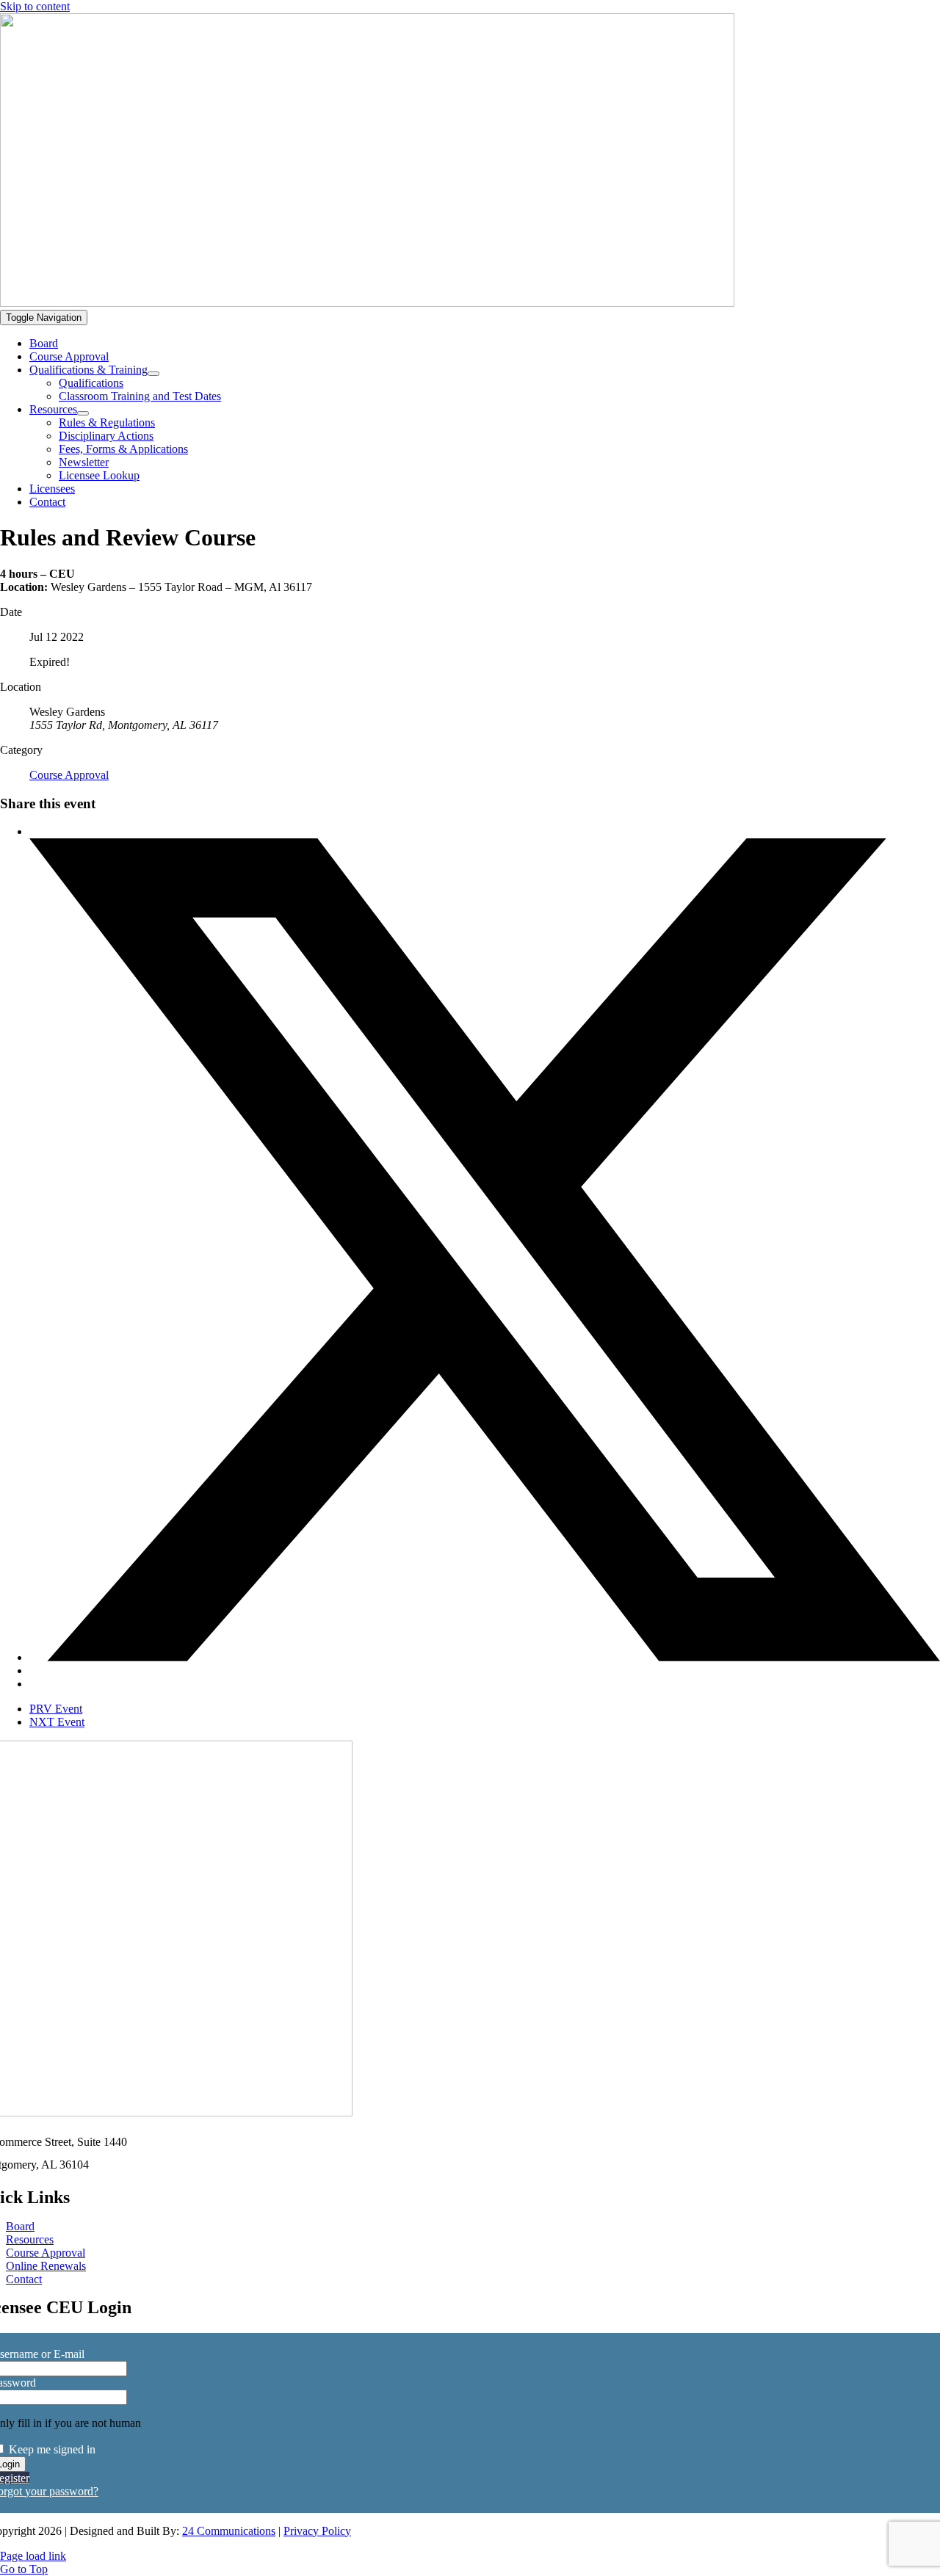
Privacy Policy (317, 2531)
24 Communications (229, 2531)
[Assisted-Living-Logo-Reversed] (367, 303)
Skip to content (35, 6)
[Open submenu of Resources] (83, 413)
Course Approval (69, 775)
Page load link (33, 2556)
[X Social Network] (485, 1657)
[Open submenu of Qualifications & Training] (153, 374)
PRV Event (56, 1709)
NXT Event (57, 1722)
